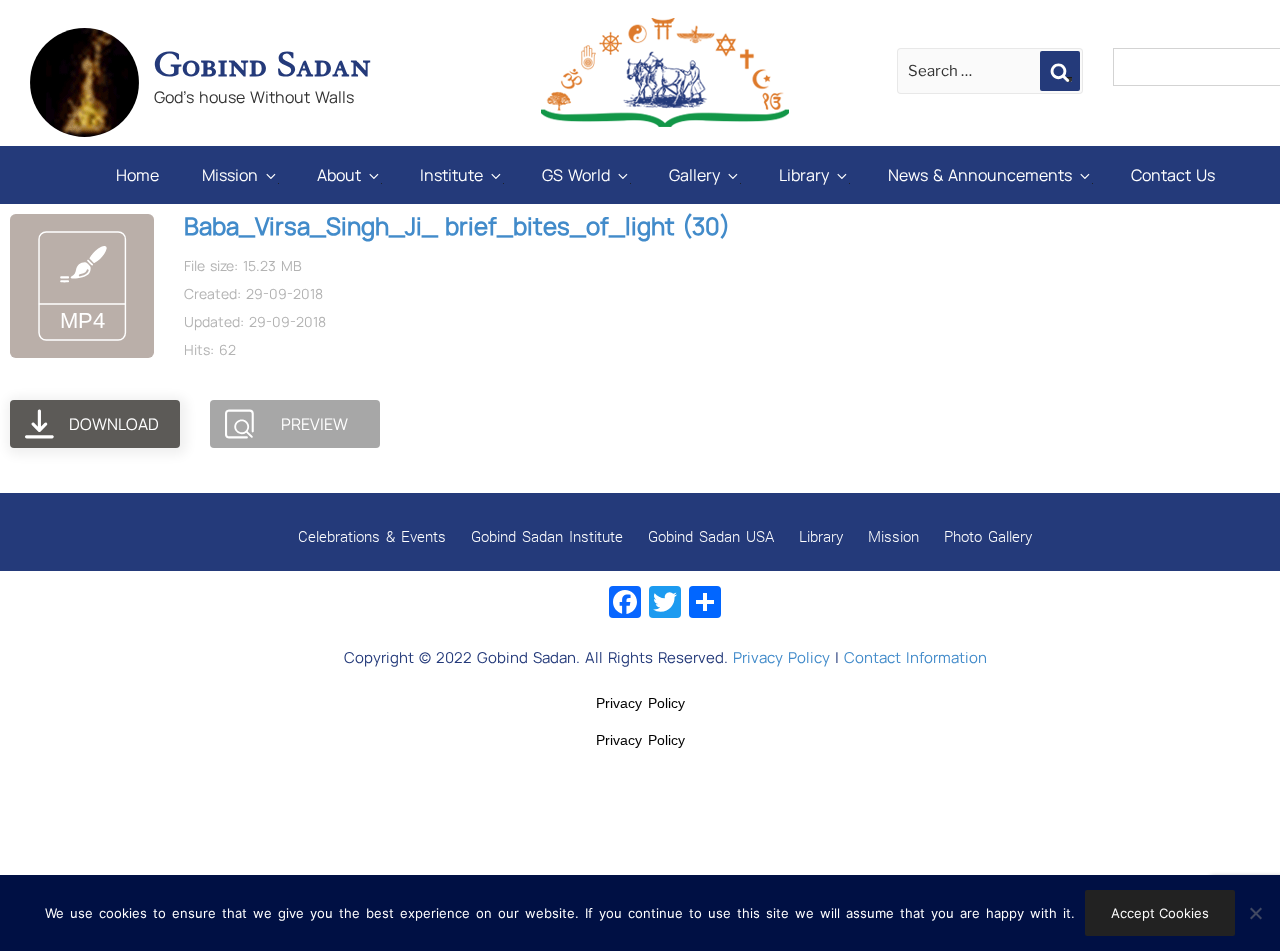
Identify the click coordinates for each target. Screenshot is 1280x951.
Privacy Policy (781, 657)
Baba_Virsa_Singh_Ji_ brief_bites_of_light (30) (457, 225)
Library (804, 175)
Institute (451, 175)
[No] (1255, 913)
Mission (230, 175)
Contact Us (1173, 175)
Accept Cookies (1160, 913)
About (339, 175)
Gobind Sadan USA (711, 536)
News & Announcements (980, 175)
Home (137, 175)
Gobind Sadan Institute (547, 536)
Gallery (694, 175)
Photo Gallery (988, 536)
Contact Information (915, 657)
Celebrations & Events (372, 536)
